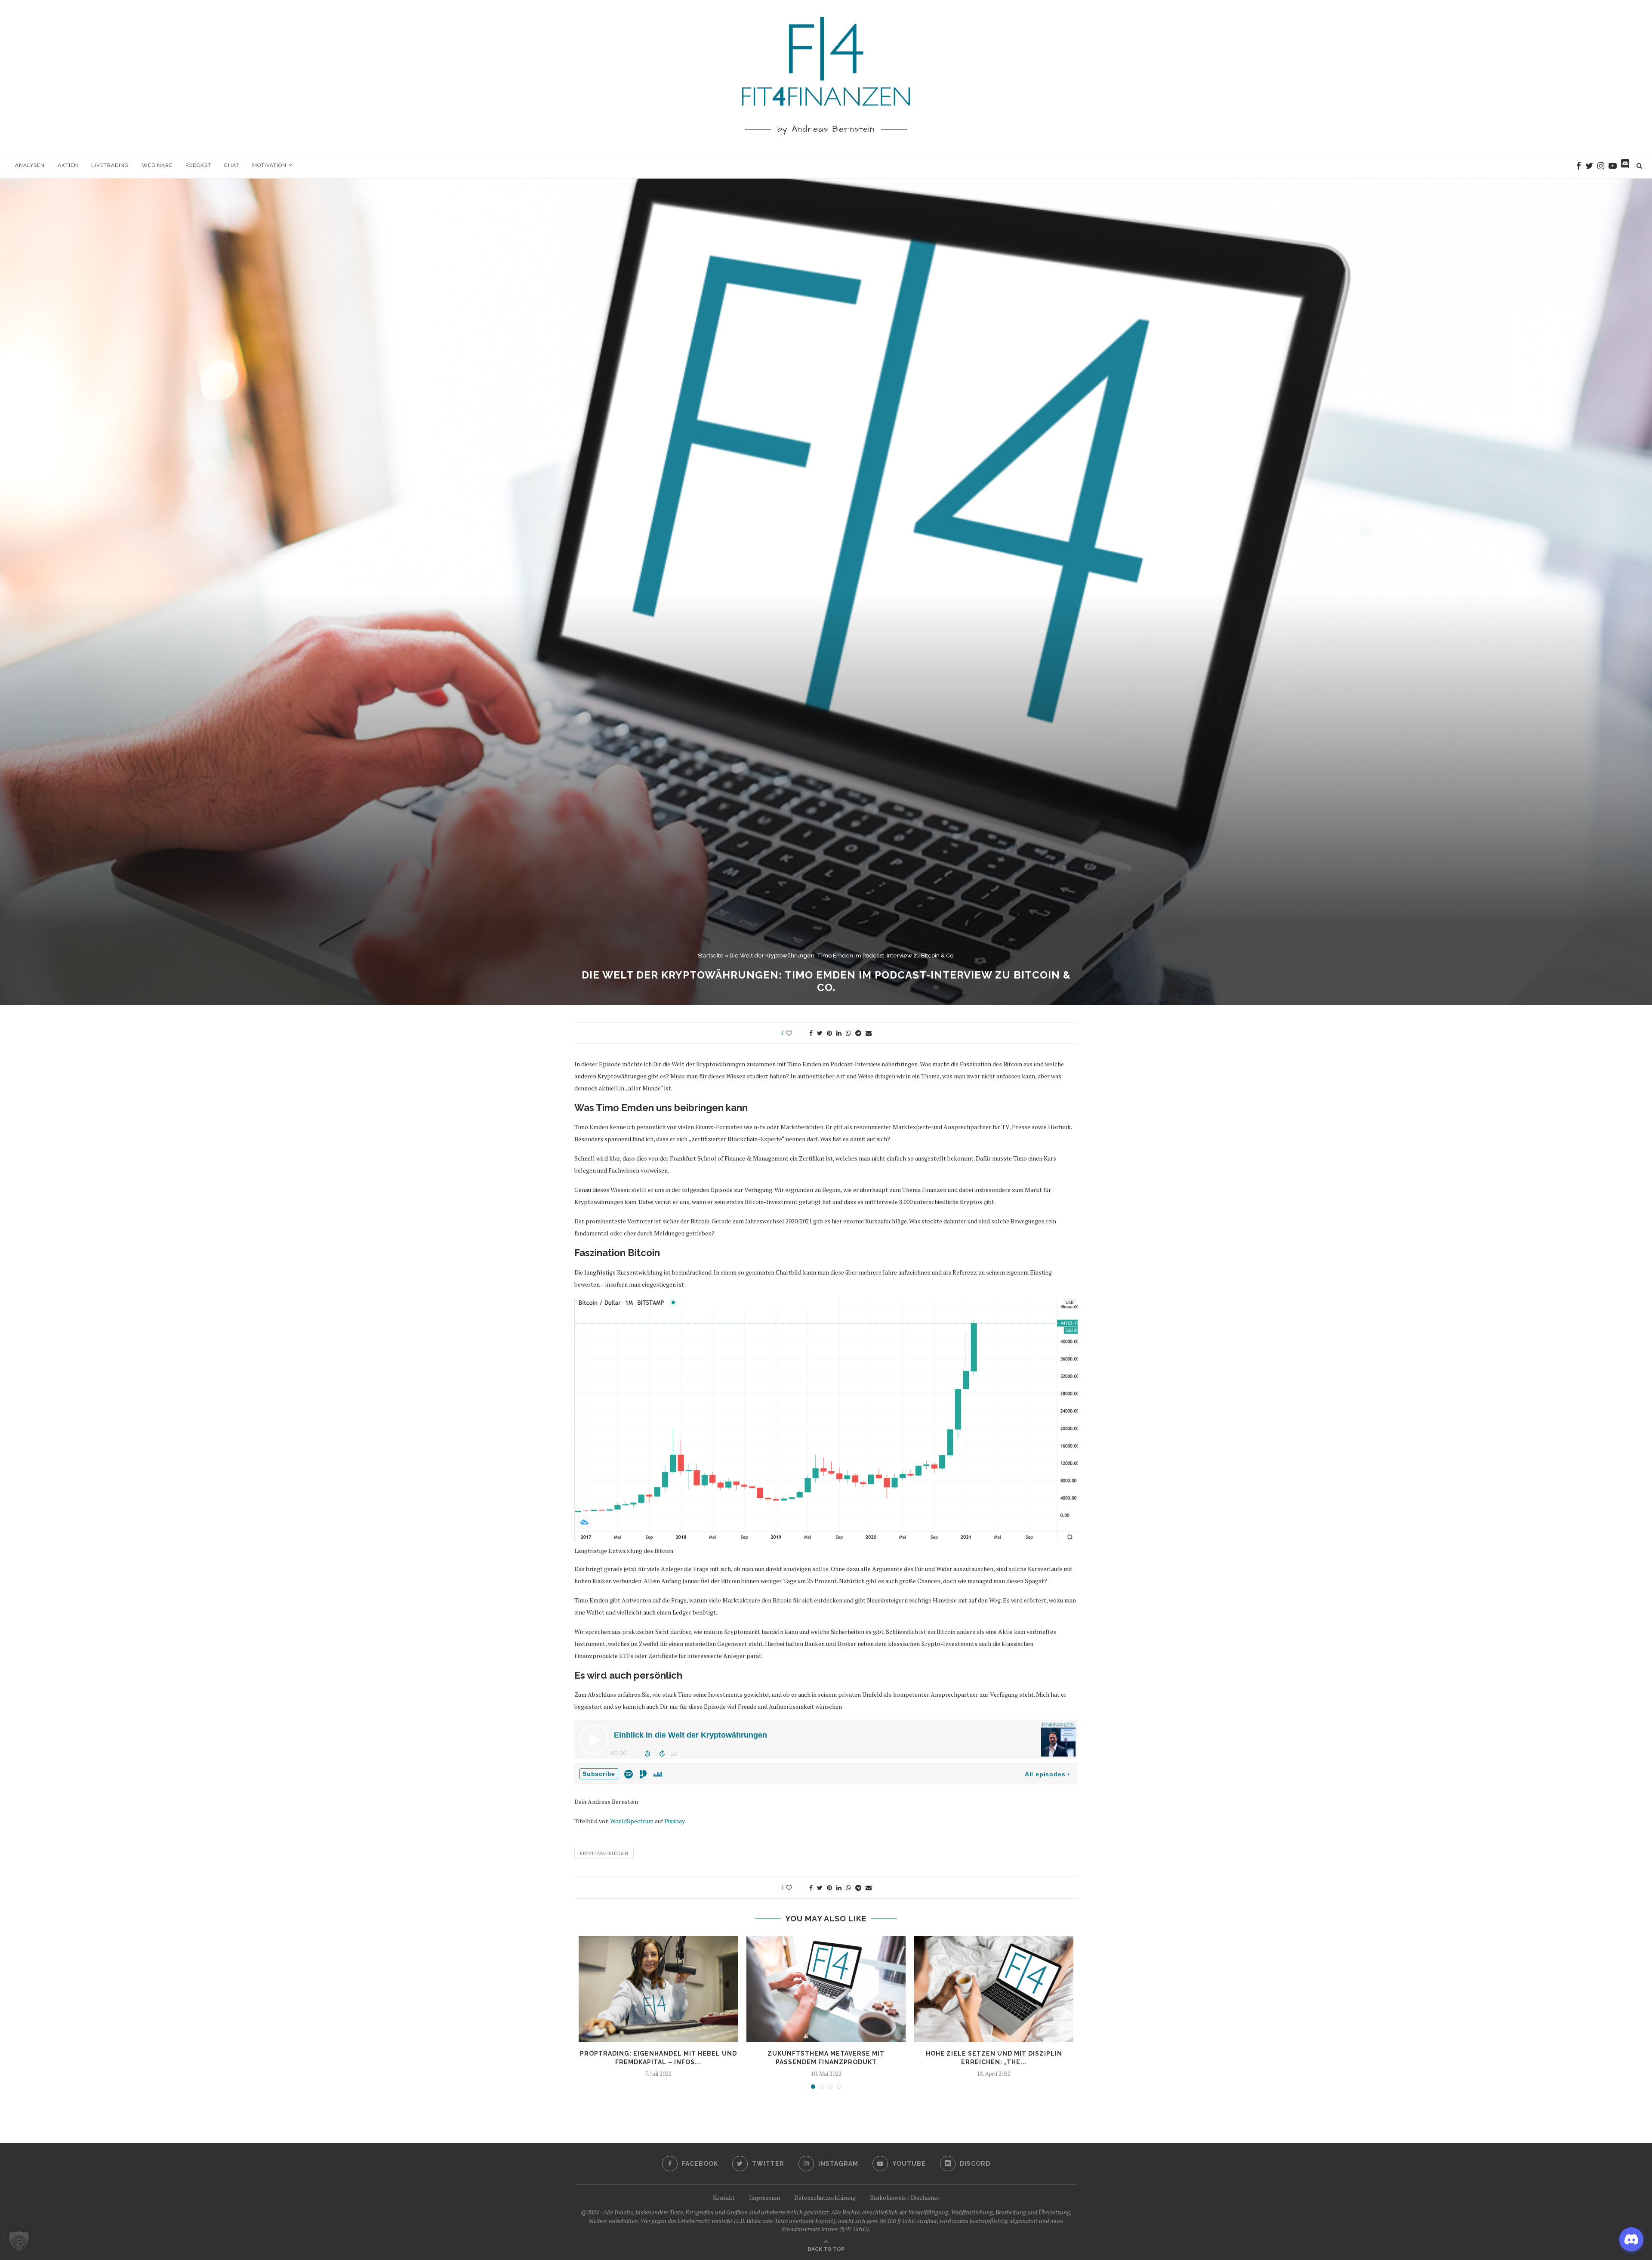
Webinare (157, 165)
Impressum (764, 2197)
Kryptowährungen (604, 1853)
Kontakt (724, 2197)
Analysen (30, 165)
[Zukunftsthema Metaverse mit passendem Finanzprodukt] (826, 1989)
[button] (19, 2241)
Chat (232, 165)
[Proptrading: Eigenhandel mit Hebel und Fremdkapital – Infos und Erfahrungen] (658, 1989)
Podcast (198, 165)
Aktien (68, 165)
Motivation (269, 165)
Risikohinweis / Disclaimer (905, 2197)
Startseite (711, 956)
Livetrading (110, 165)
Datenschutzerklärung (825, 2197)
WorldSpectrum (632, 1821)
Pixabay (675, 1821)
